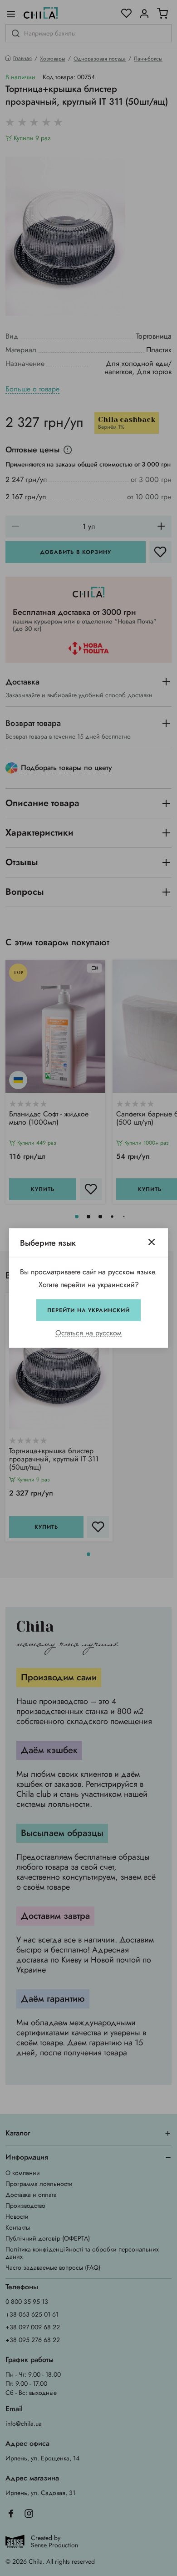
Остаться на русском (88, 1333)
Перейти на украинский (88, 1310)
